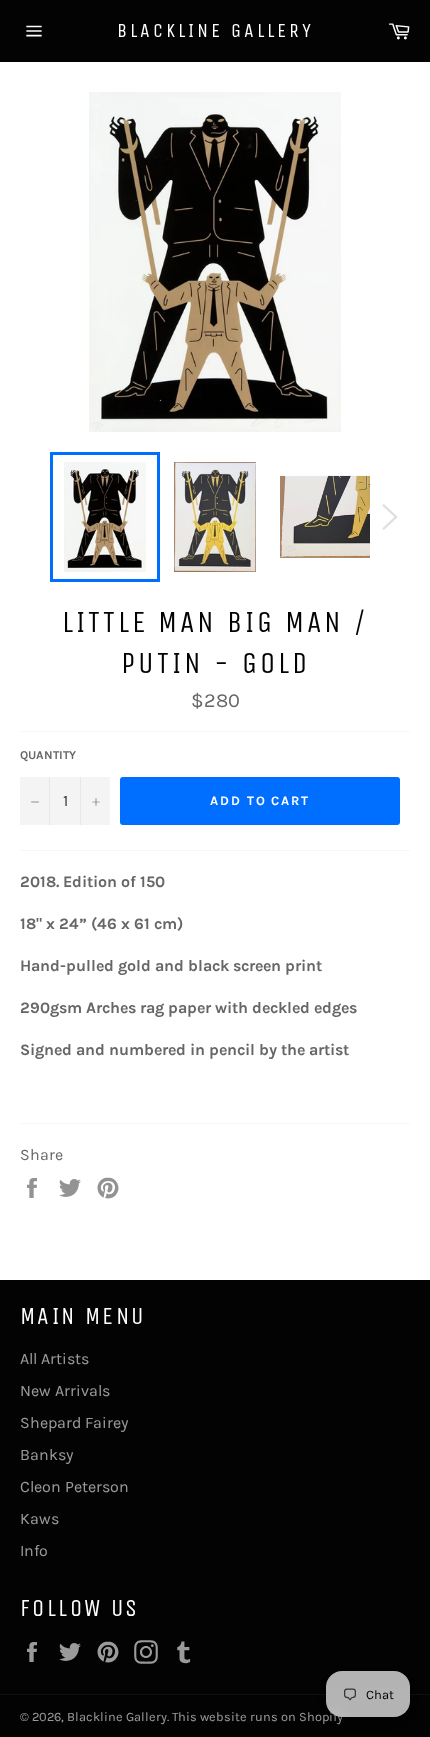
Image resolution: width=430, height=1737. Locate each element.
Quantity (48, 755)
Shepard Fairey (74, 1422)
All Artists (54, 1358)
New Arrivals (65, 1390)
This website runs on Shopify (257, 1716)
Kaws (39, 1518)
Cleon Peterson (74, 1486)
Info (34, 1550)
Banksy (46, 1454)
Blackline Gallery (215, 30)
